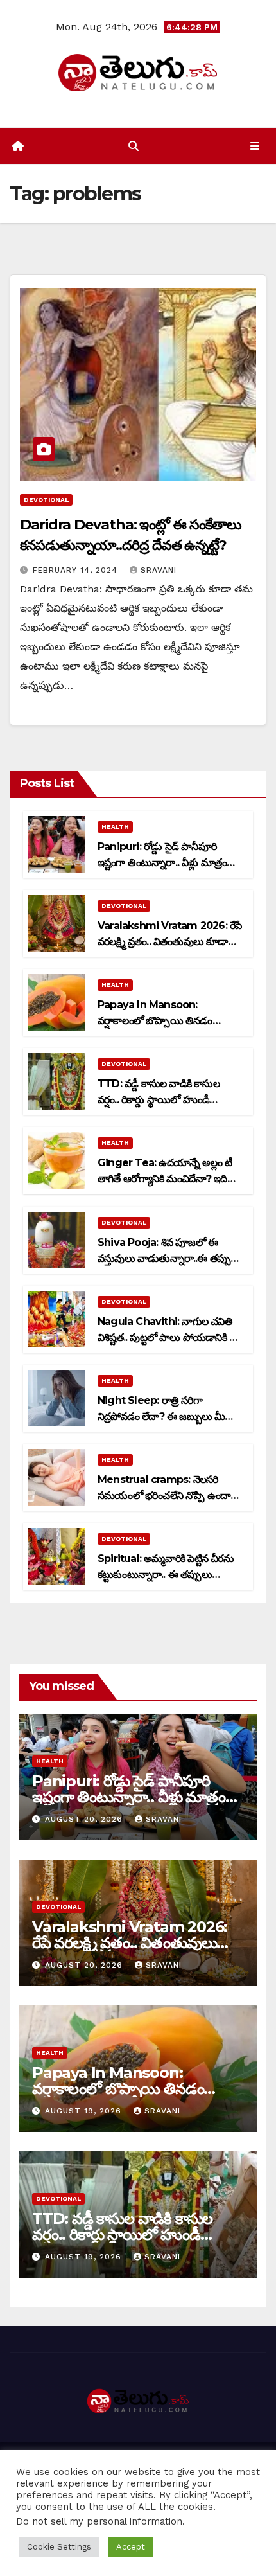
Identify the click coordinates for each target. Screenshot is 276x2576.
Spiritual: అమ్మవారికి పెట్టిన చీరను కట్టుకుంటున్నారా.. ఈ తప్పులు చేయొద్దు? (166, 1575)
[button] (134, 146)
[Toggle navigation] (255, 147)
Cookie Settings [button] (59, 2547)
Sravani (159, 570)
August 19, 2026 (85, 2111)
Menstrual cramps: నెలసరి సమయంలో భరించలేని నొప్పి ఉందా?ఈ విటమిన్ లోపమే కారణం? (167, 1496)
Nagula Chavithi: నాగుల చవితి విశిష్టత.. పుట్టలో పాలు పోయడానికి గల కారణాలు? (169, 1337)
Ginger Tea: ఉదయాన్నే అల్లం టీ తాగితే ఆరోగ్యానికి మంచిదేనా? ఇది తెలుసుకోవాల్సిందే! (165, 1179)
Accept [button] (131, 2547)
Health (115, 827)
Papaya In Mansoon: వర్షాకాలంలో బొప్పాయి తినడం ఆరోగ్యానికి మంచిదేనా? (155, 1021)
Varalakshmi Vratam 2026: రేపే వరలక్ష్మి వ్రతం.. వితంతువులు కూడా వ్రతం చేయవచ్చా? (169, 942)
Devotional (46, 500)
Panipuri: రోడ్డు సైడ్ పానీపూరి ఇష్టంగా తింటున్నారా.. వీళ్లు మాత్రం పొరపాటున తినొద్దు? (162, 863)
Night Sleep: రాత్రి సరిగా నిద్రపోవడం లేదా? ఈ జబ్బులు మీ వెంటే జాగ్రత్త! (161, 1417)
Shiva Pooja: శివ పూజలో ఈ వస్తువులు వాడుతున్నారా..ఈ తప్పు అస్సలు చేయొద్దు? (164, 1258)
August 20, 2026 (85, 1819)
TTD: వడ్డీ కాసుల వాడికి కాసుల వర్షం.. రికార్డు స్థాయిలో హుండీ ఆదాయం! (159, 1100)
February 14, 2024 (77, 570)
